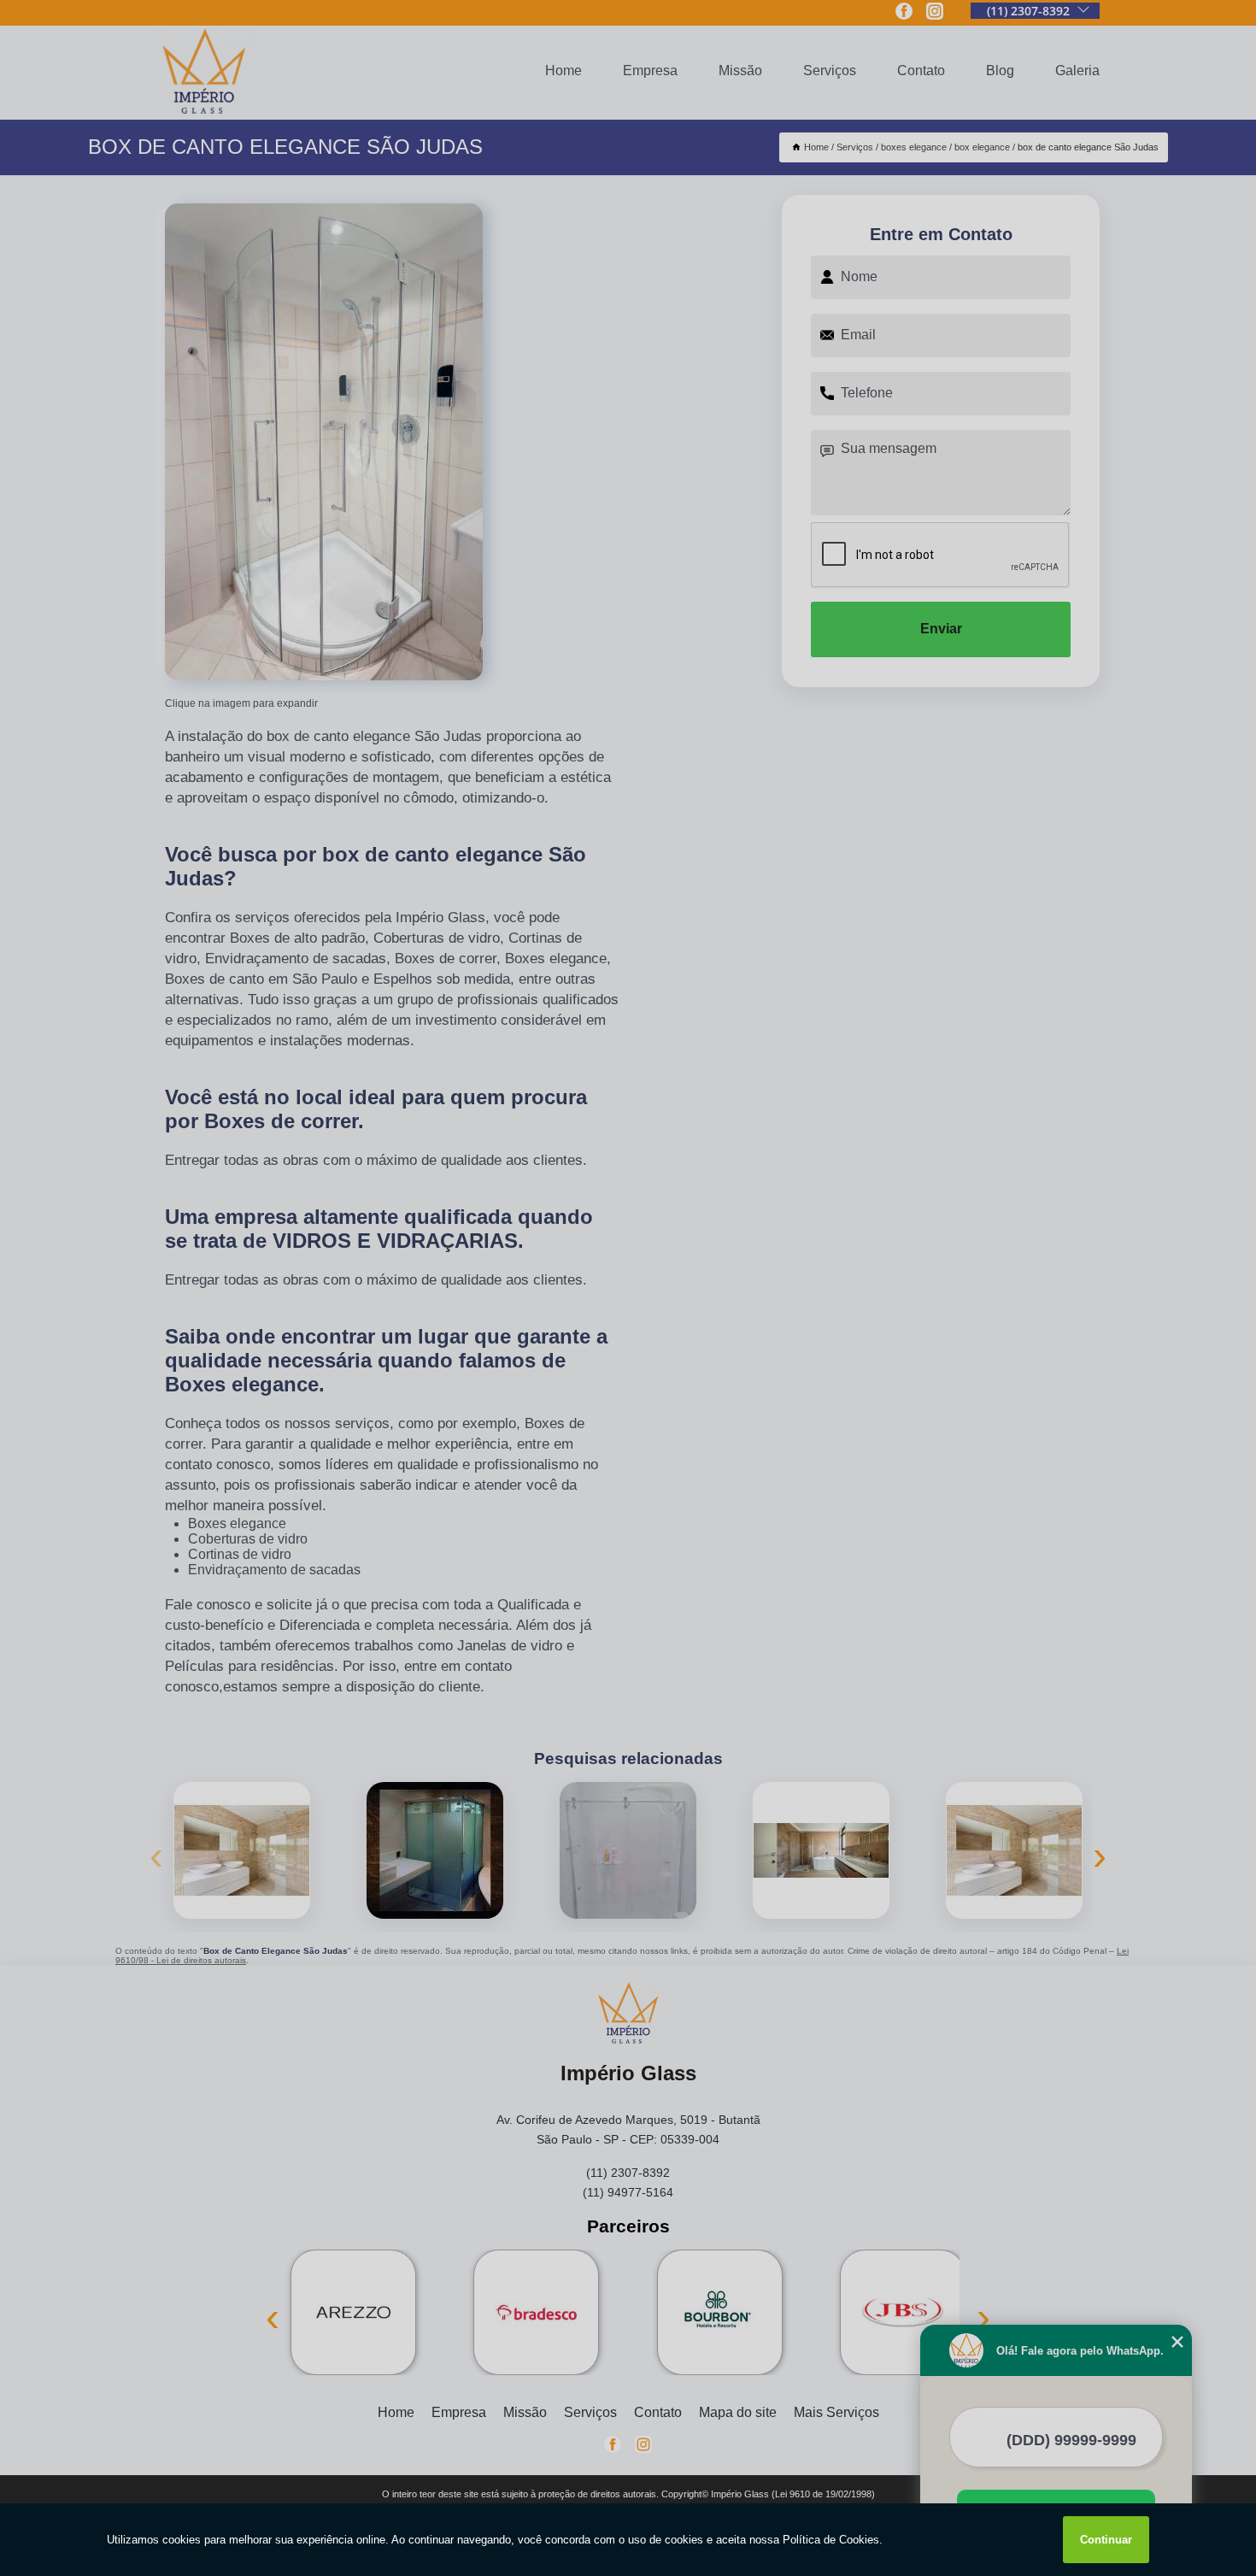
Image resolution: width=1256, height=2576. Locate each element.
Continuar (1106, 2540)
